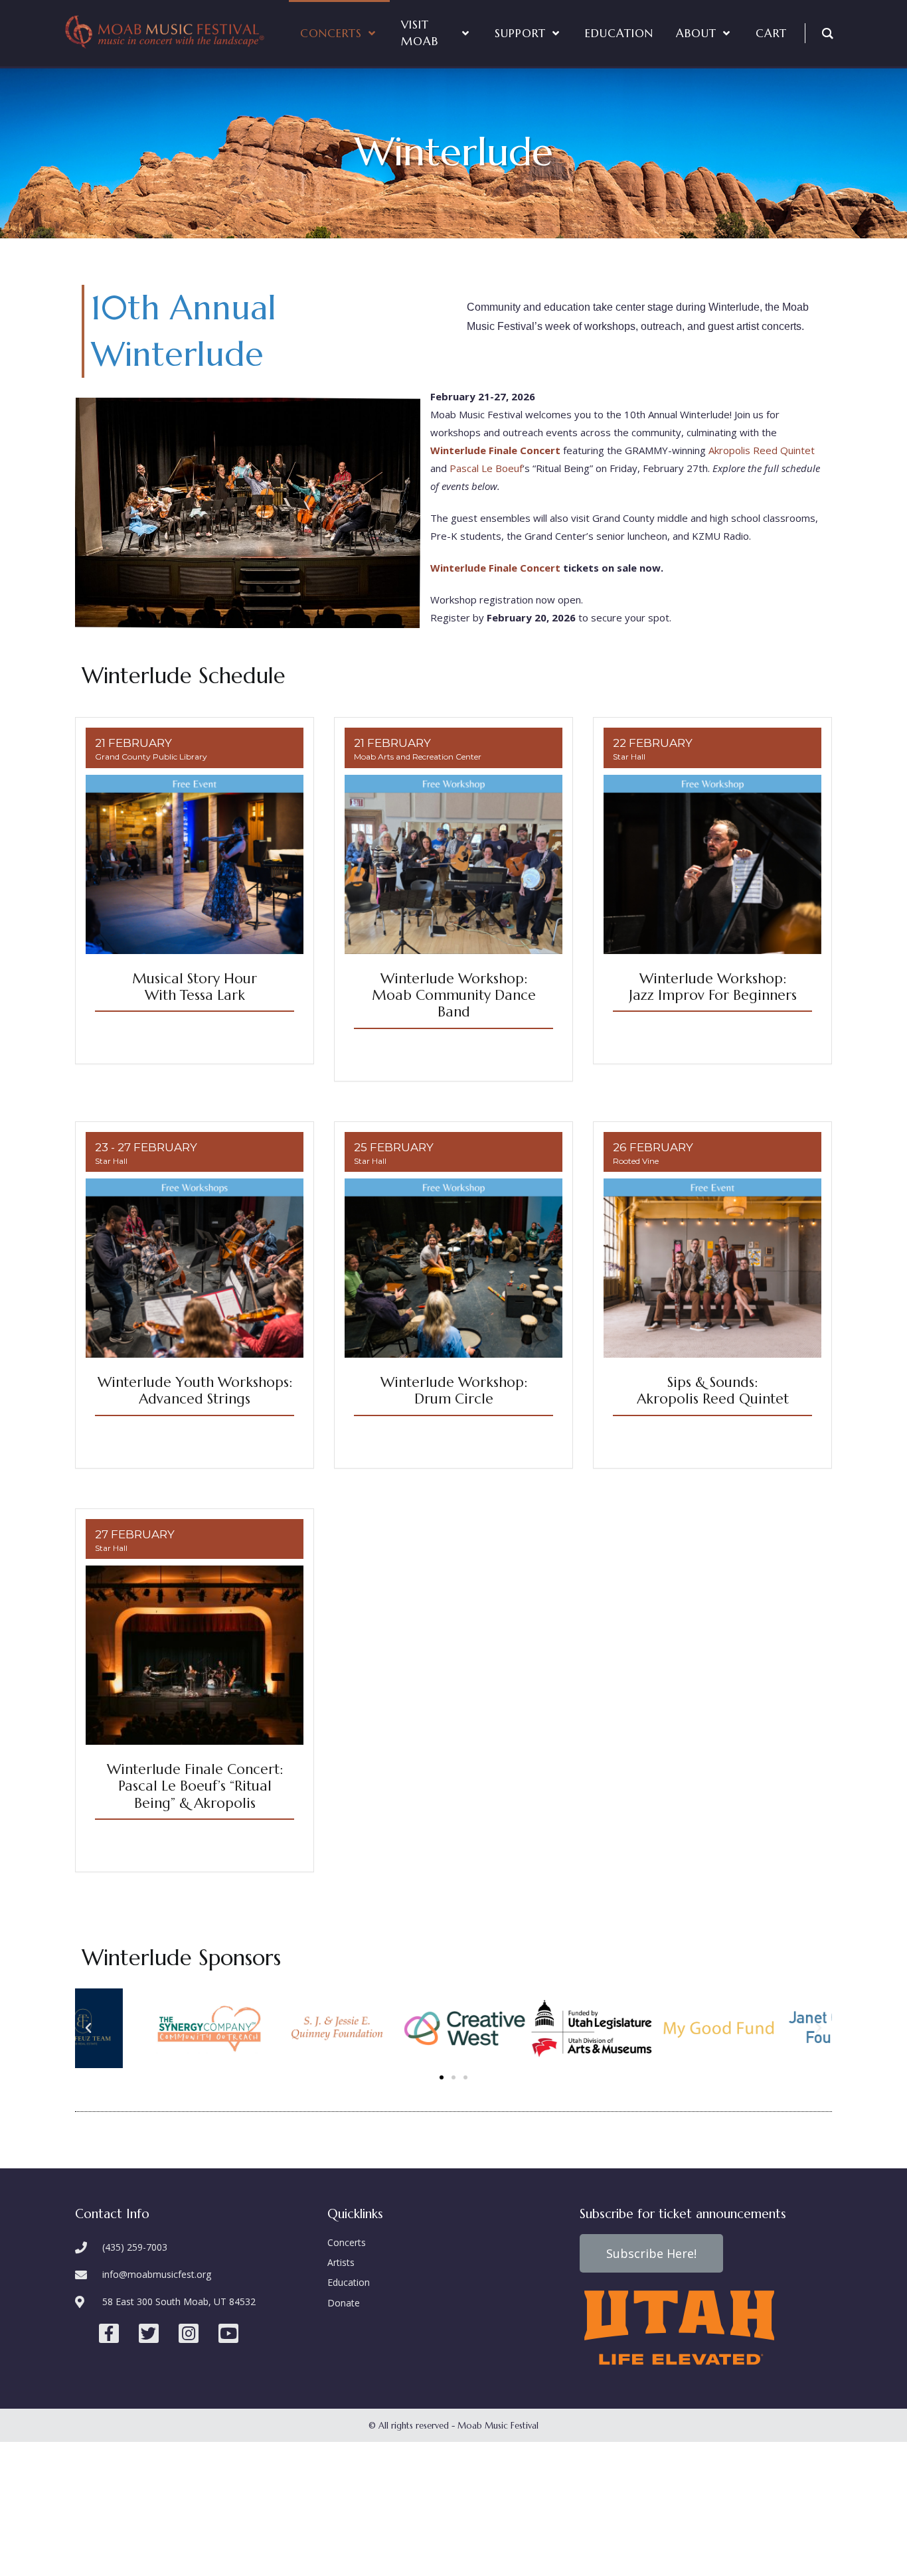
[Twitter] (149, 2334)
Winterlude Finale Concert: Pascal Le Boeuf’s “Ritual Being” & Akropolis (195, 1786)
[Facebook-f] (109, 2334)
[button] (442, 2077)
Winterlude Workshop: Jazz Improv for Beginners (713, 987)
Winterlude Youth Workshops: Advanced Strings (195, 1391)
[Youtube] (228, 2334)
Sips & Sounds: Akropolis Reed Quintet (713, 1391)
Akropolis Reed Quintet (762, 450)
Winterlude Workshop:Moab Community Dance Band (454, 995)
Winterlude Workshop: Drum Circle (454, 1391)
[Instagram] (189, 2334)
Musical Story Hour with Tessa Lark (195, 987)
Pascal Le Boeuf (486, 468)
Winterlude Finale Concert (495, 568)
